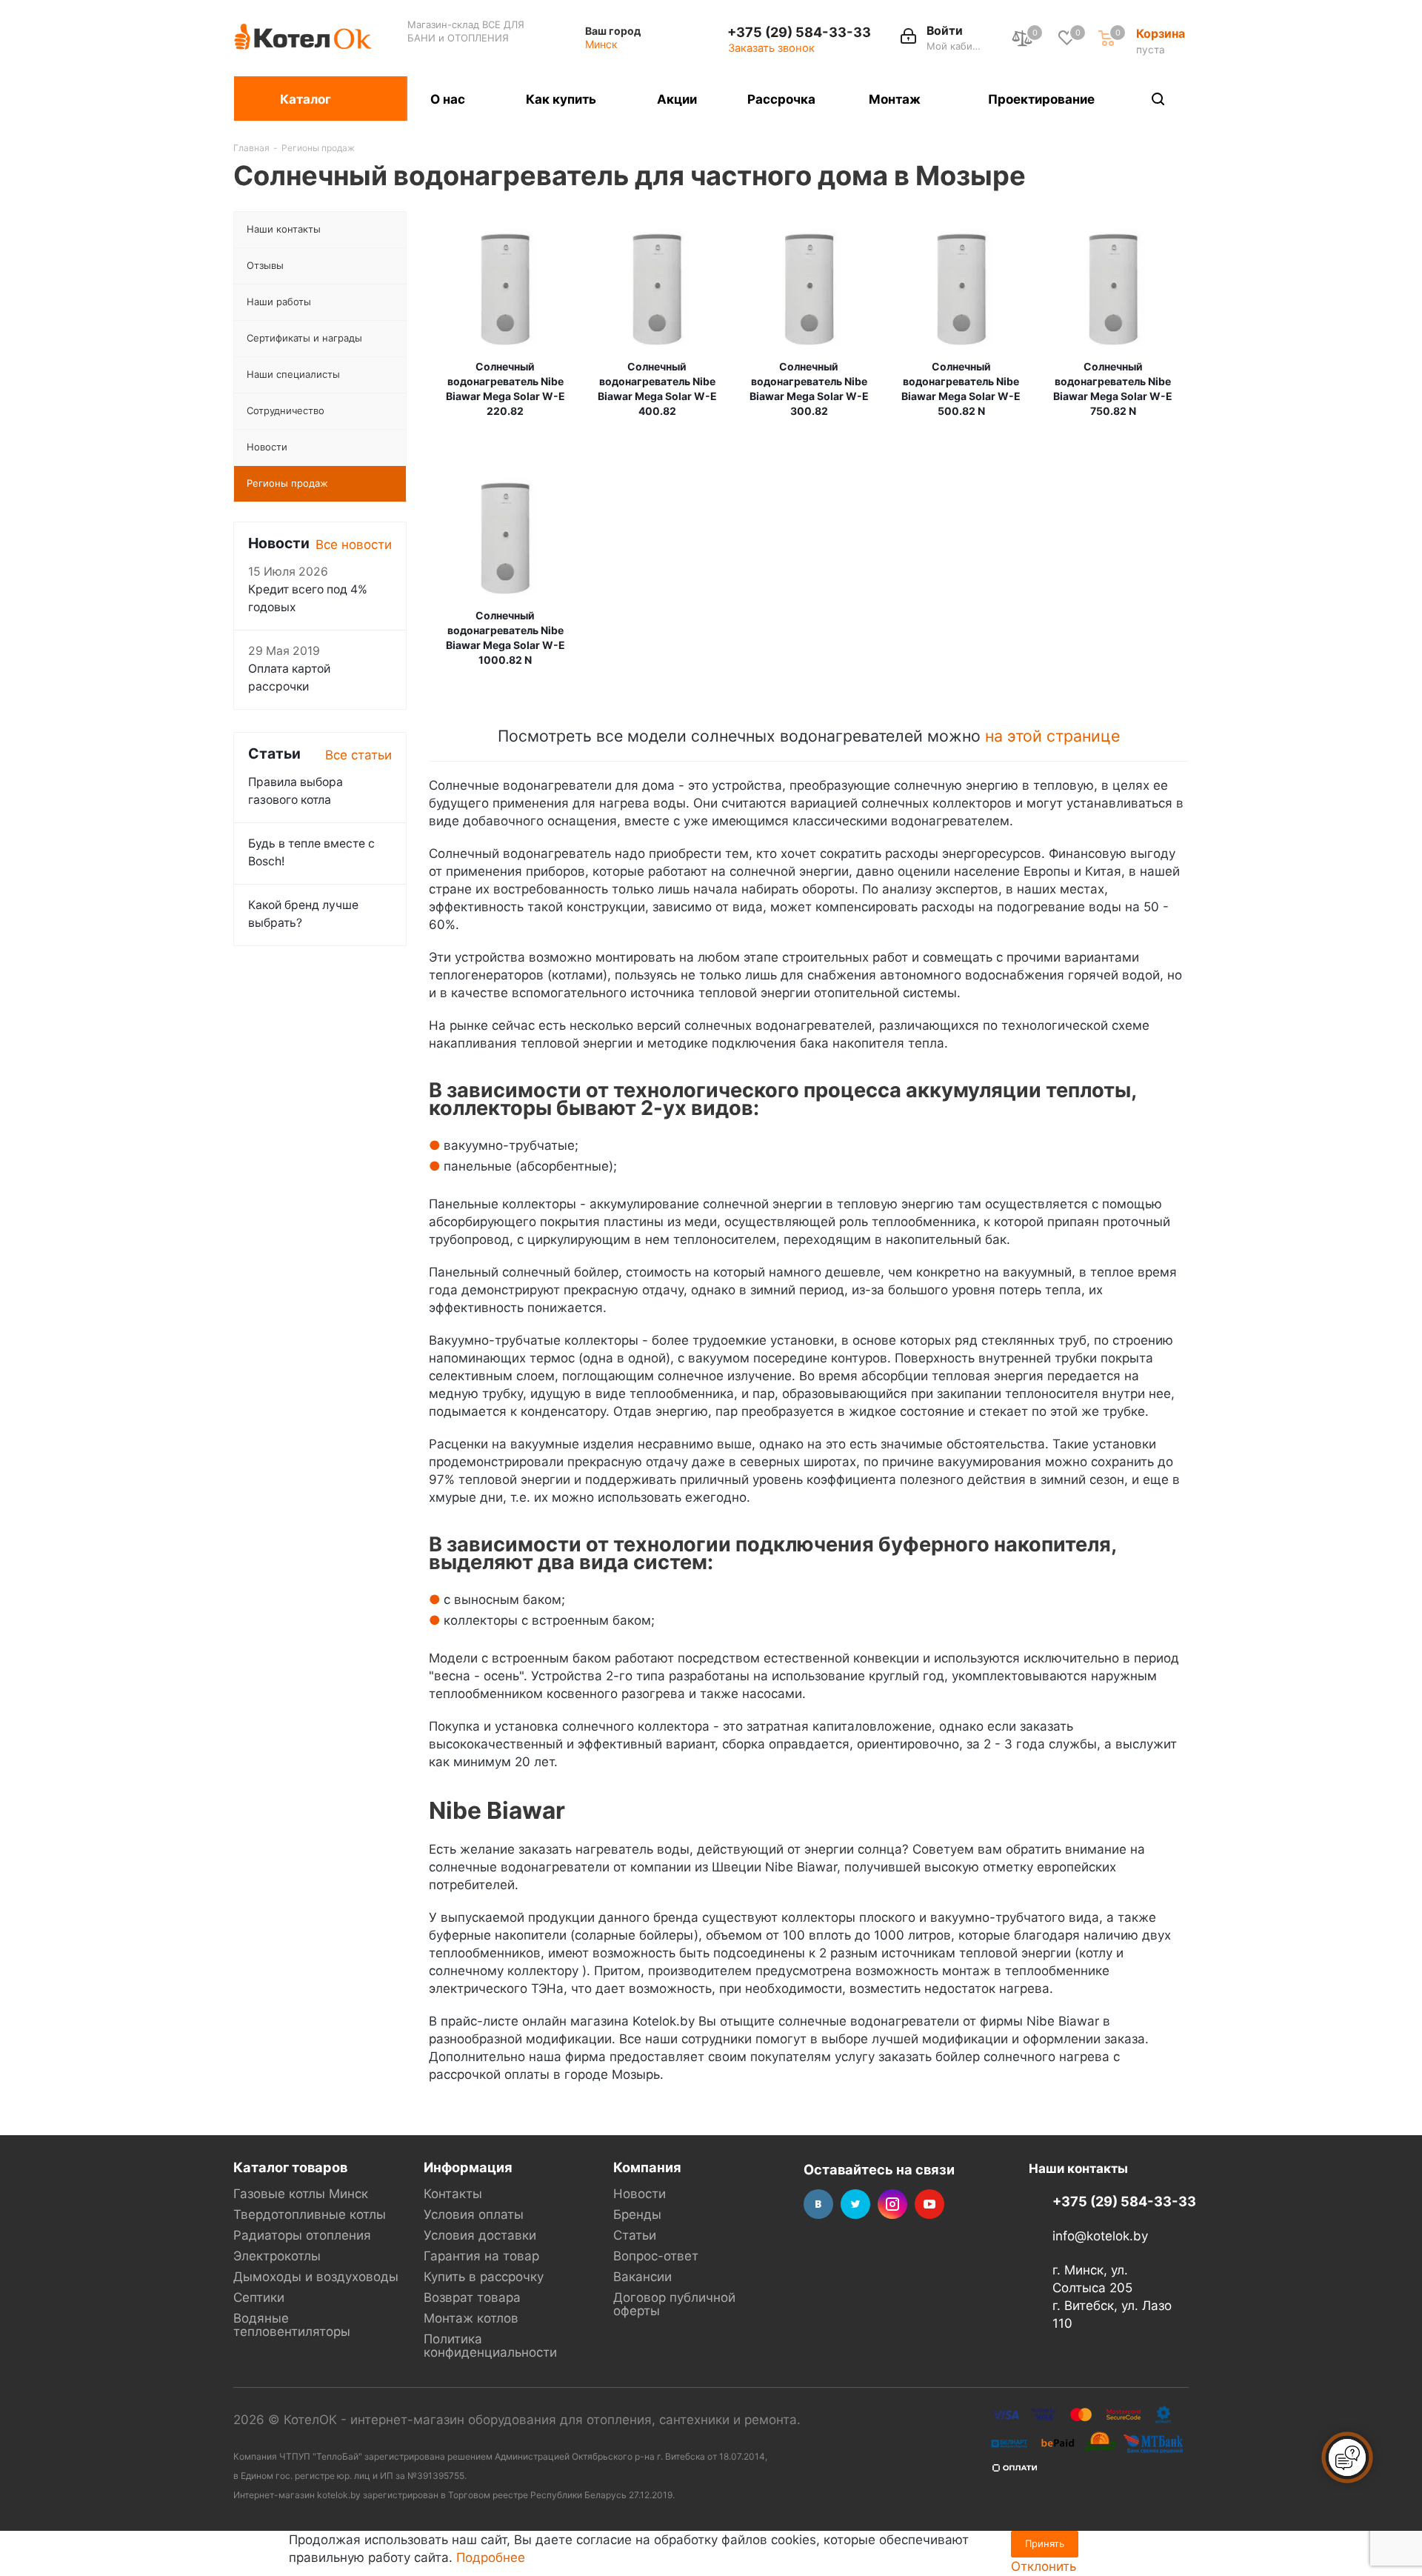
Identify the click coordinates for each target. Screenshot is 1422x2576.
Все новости (354, 545)
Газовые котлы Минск (301, 2194)
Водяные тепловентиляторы (292, 2325)
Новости (640, 2194)
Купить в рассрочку (484, 2277)
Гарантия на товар (481, 2256)
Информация (468, 2167)
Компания (647, 2167)
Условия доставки (480, 2235)
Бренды (637, 2214)
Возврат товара (472, 2297)
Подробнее (491, 2557)
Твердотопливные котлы (310, 2214)
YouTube (929, 2204)
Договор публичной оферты (674, 2304)
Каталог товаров (290, 2167)
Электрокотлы (277, 2256)
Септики (259, 2297)
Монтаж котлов (471, 2318)
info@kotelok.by (1100, 2236)
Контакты (453, 2194)
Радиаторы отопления (302, 2235)
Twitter (855, 2204)
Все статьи (358, 755)
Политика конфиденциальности (490, 2346)
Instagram (892, 2204)
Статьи (635, 2235)
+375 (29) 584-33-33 (799, 32)
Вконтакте (818, 2204)
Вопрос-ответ (656, 2256)
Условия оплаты (474, 2214)
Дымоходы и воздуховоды (316, 2277)
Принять (1045, 2543)
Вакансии (642, 2277)
